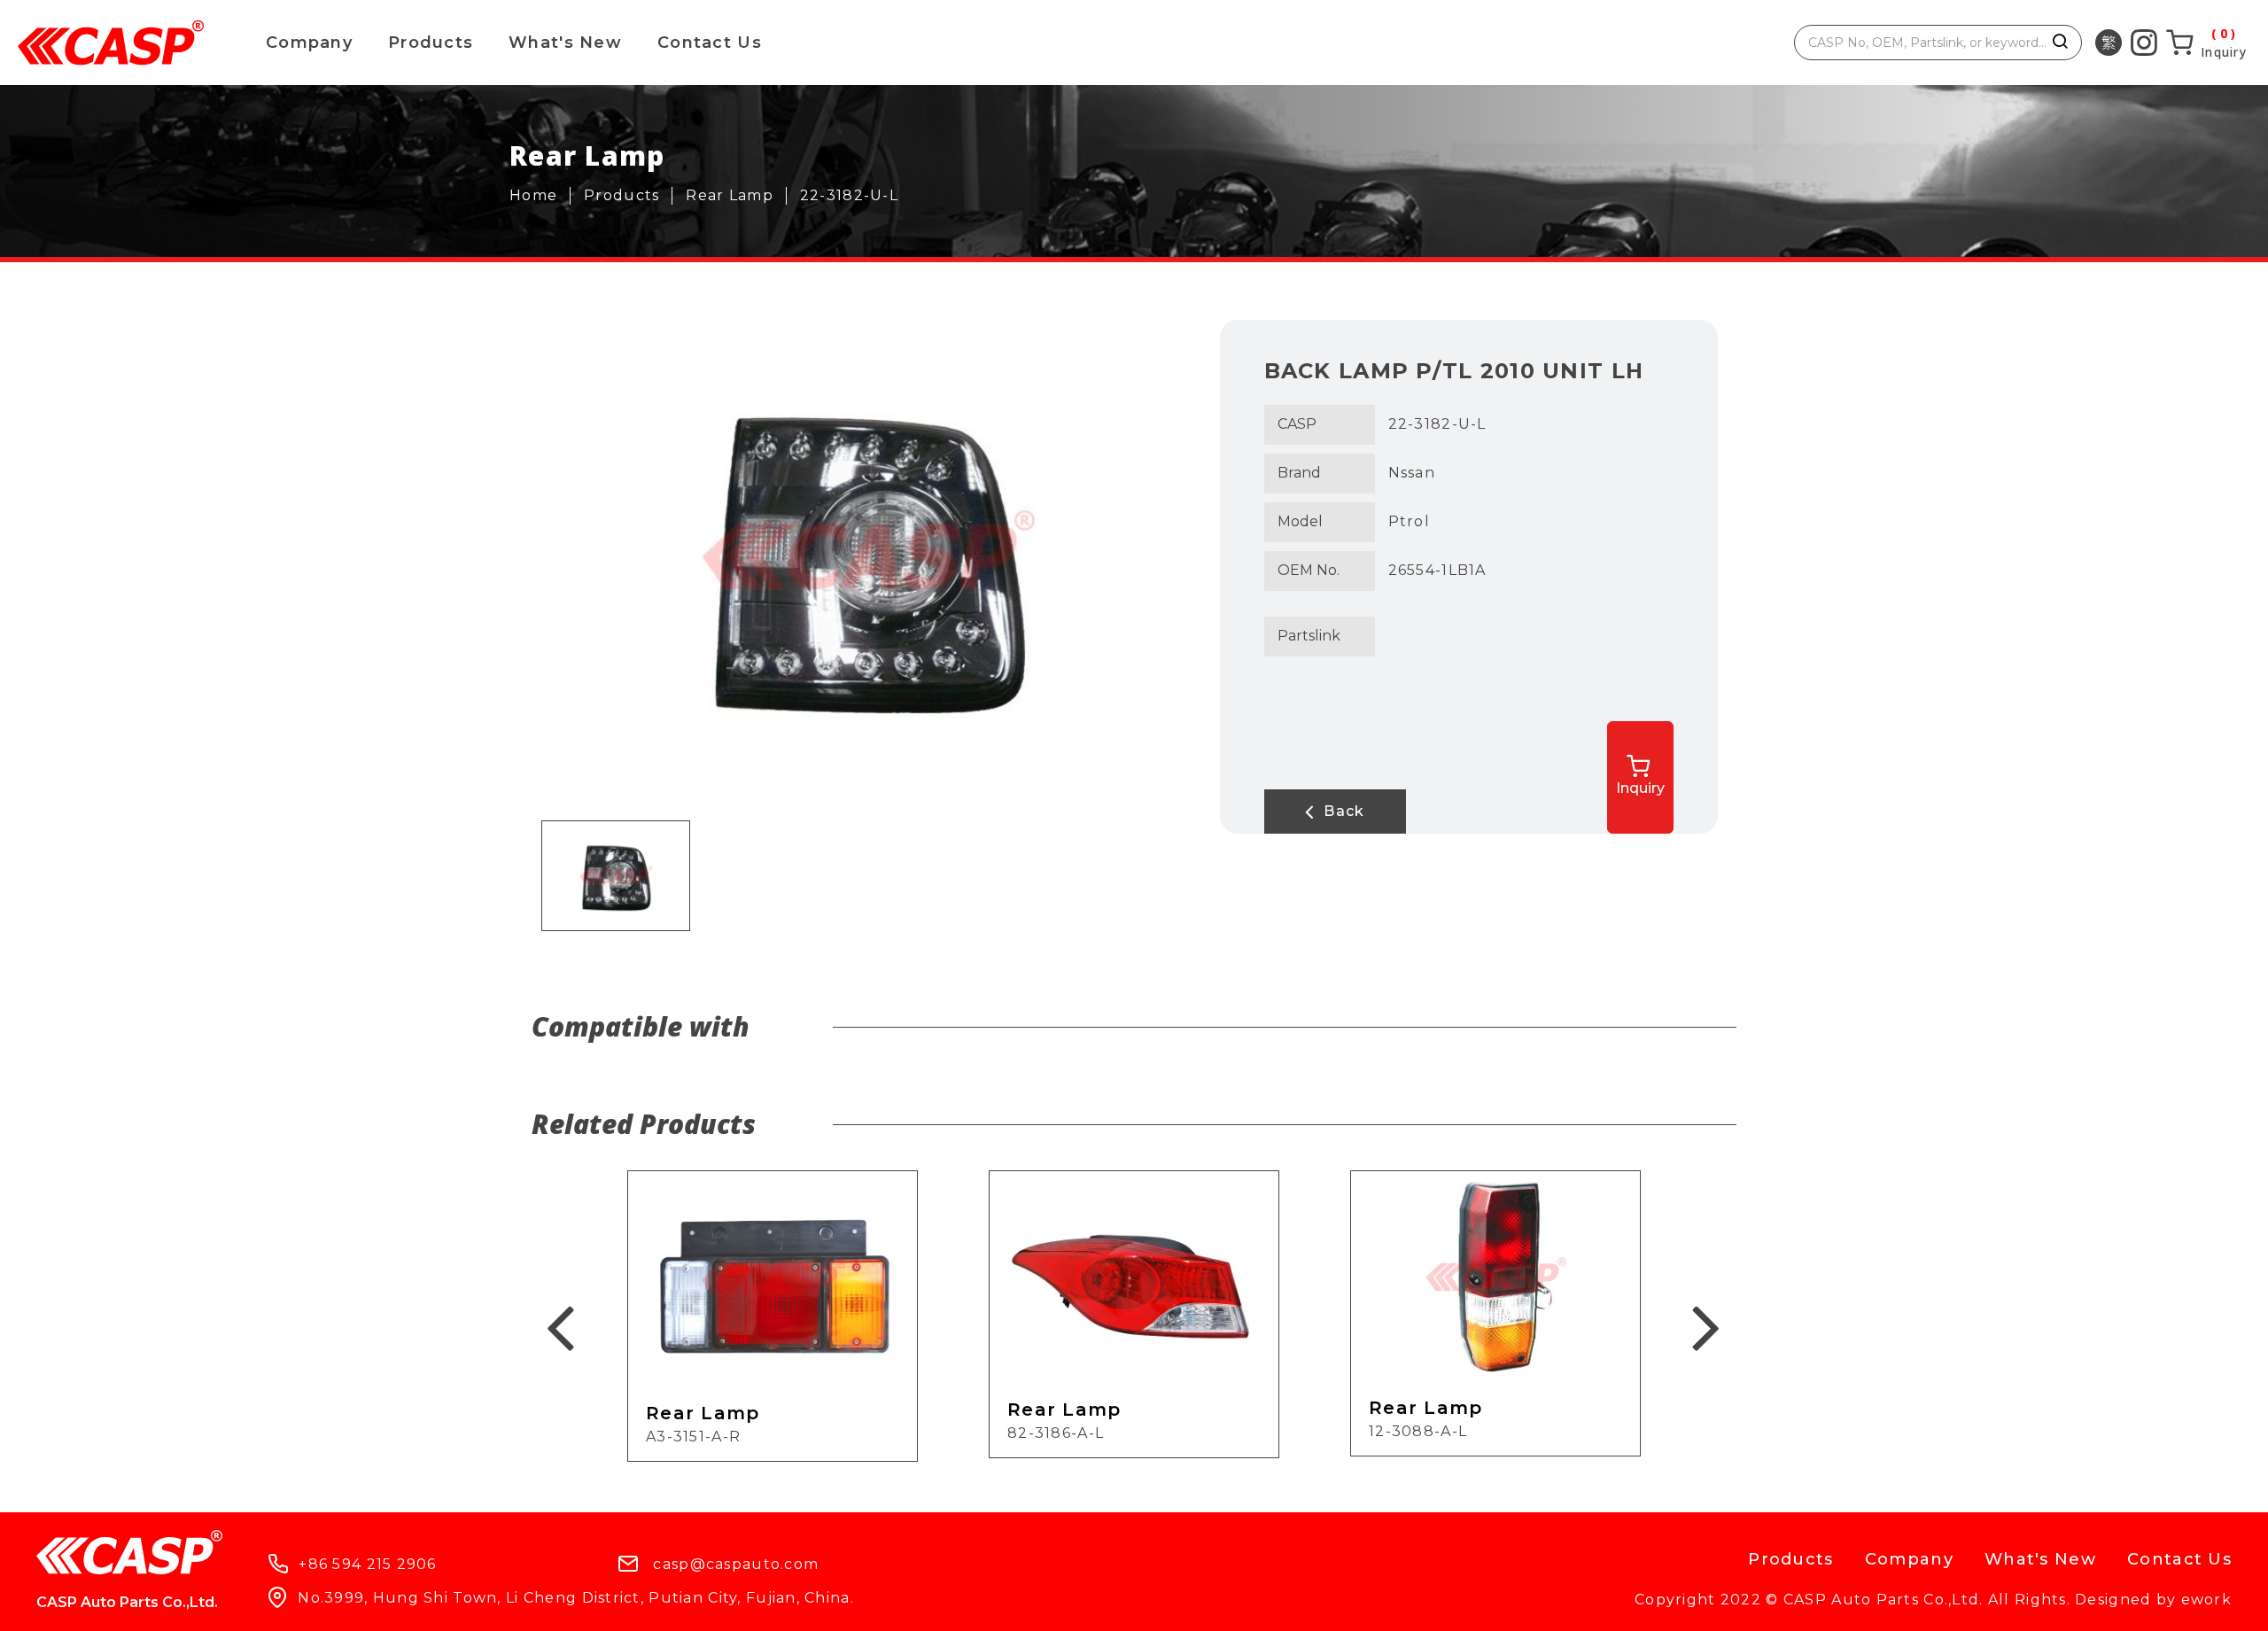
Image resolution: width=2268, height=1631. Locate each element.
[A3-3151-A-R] (773, 1316)
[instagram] (2144, 43)
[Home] (540, 196)
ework (2206, 1600)
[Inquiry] (2206, 43)
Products (431, 43)
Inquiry (1640, 788)
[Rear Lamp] (736, 196)
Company (309, 43)
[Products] (628, 196)
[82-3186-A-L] (1134, 1314)
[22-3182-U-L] (856, 196)
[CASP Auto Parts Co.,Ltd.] (111, 43)
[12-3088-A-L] (1495, 1313)
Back (1342, 811)
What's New (565, 43)
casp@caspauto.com (736, 1564)
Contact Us (710, 43)
